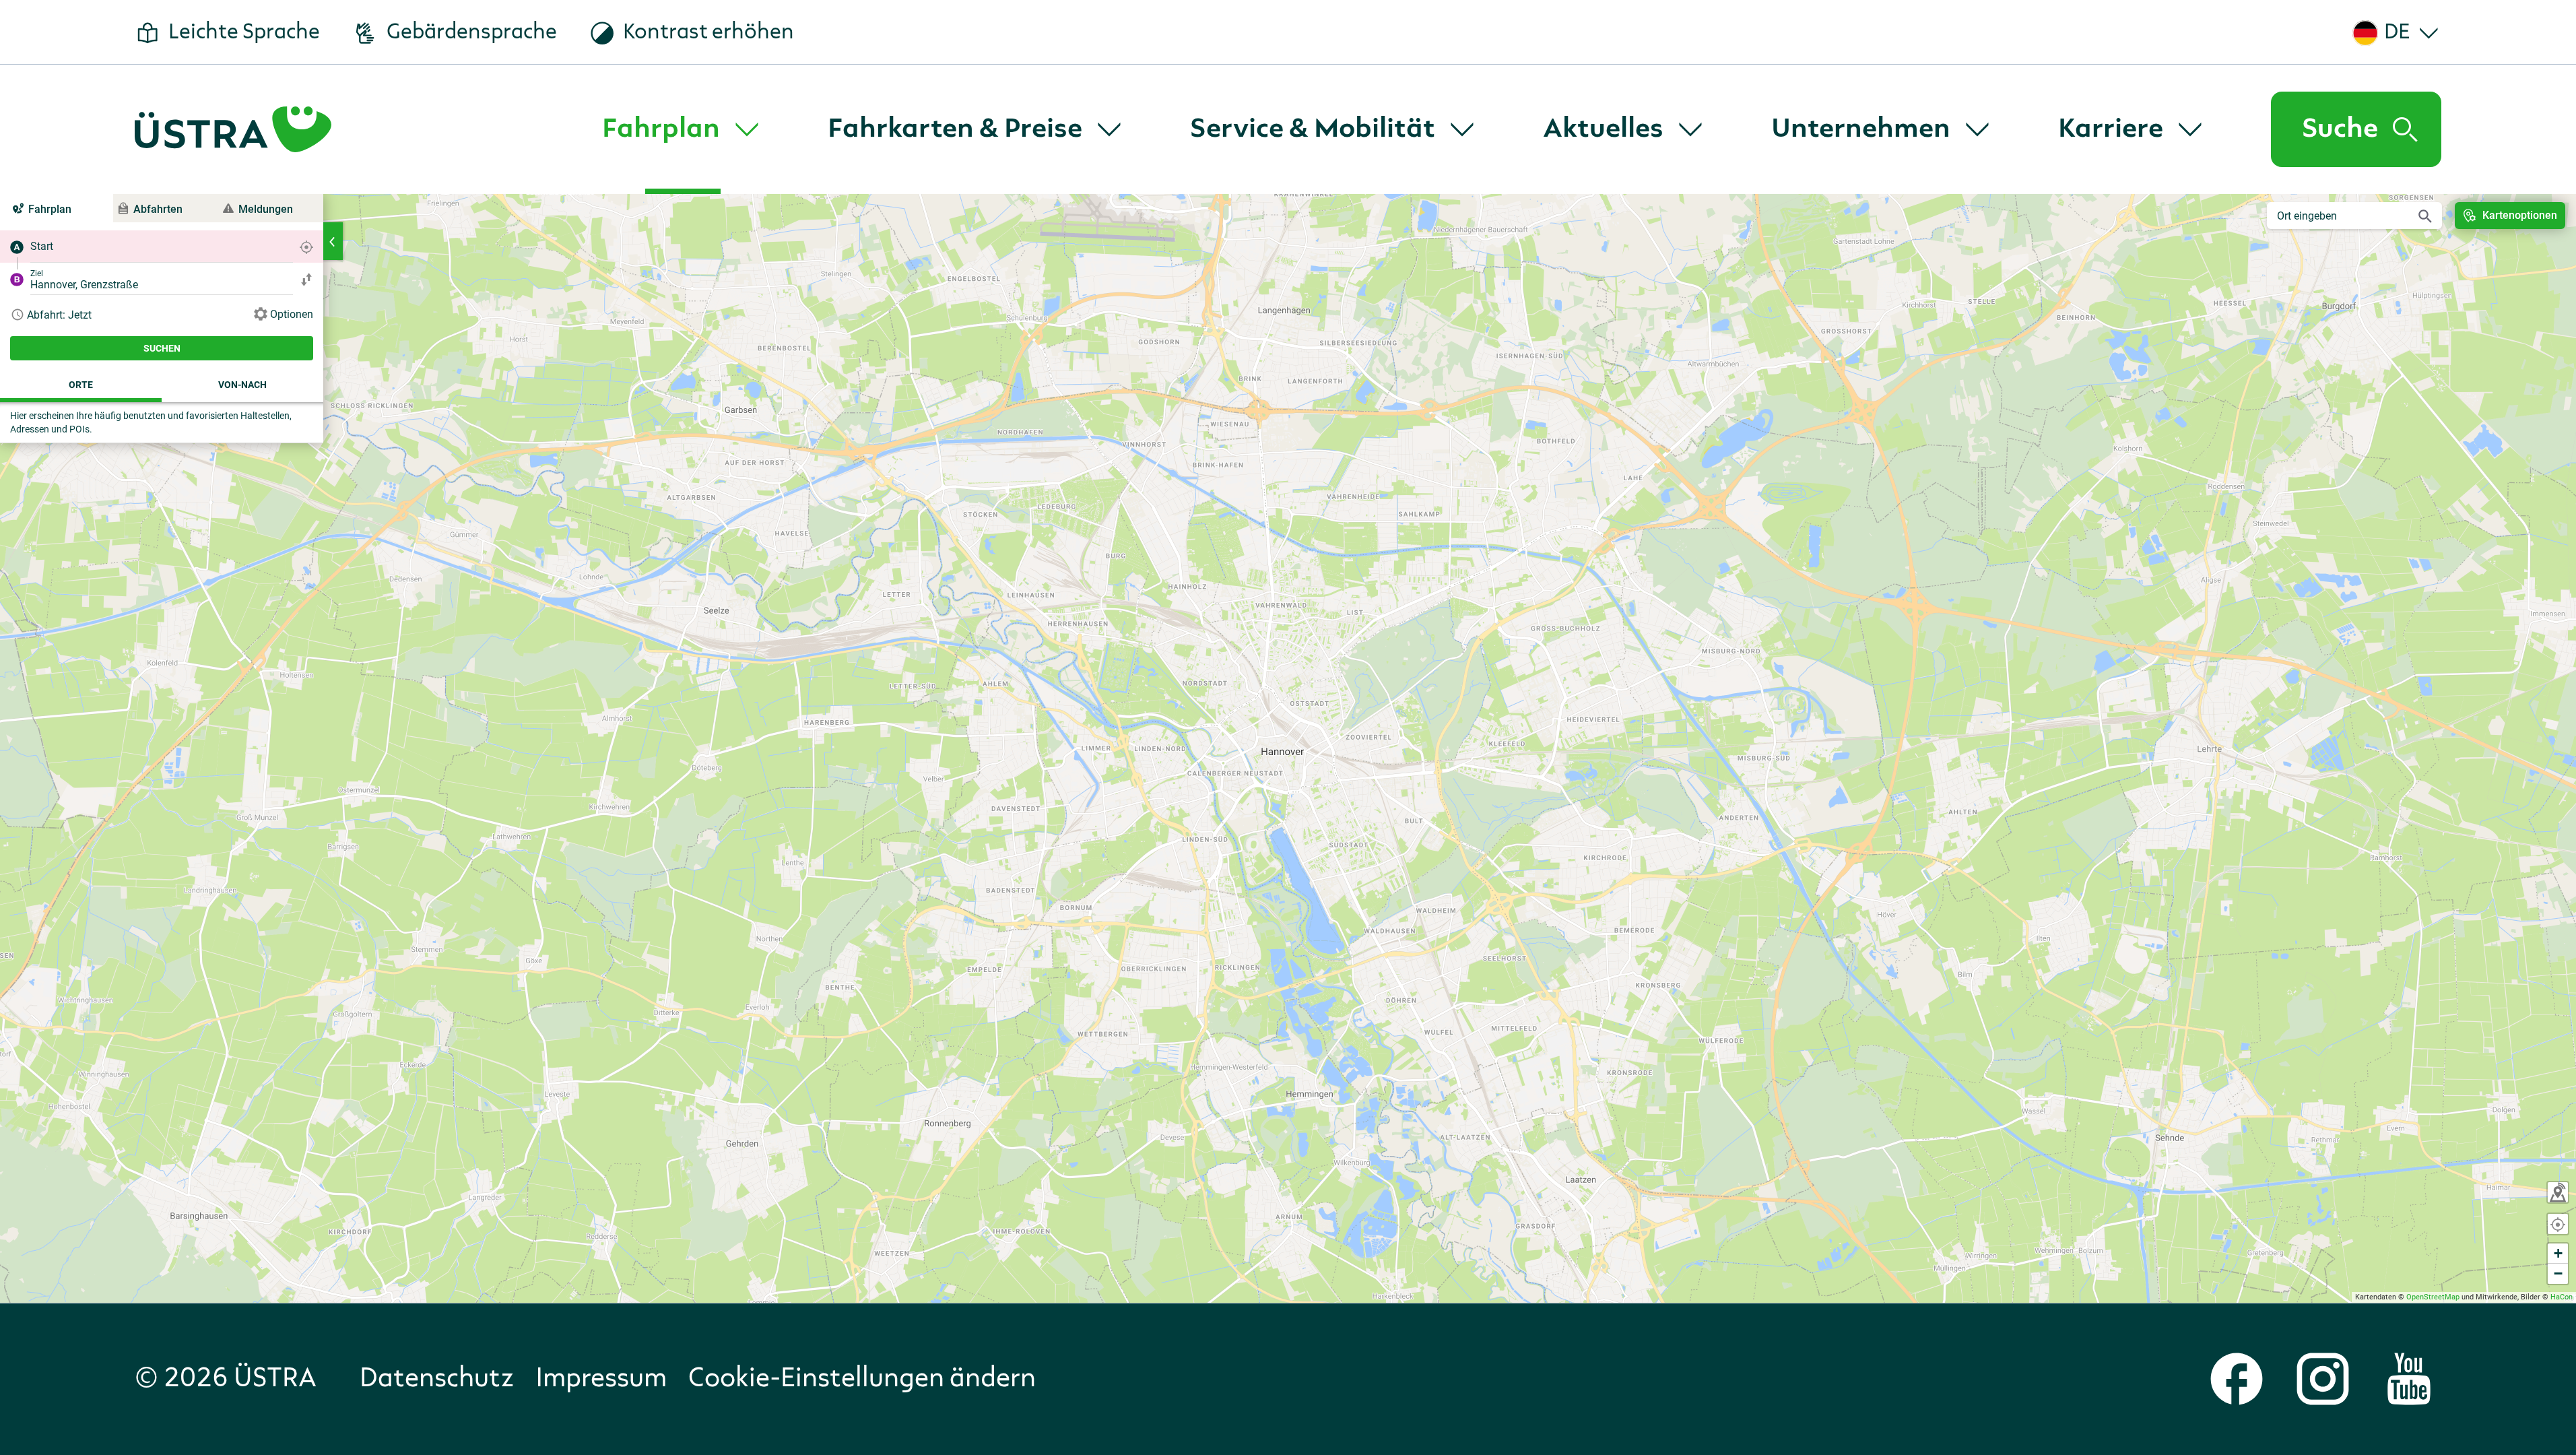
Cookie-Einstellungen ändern (862, 1379)
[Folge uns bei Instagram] (2323, 1379)
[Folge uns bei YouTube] (2409, 1379)
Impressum (601, 1379)
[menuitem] (683, 129)
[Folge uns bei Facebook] (2237, 1379)
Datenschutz (437, 1379)
